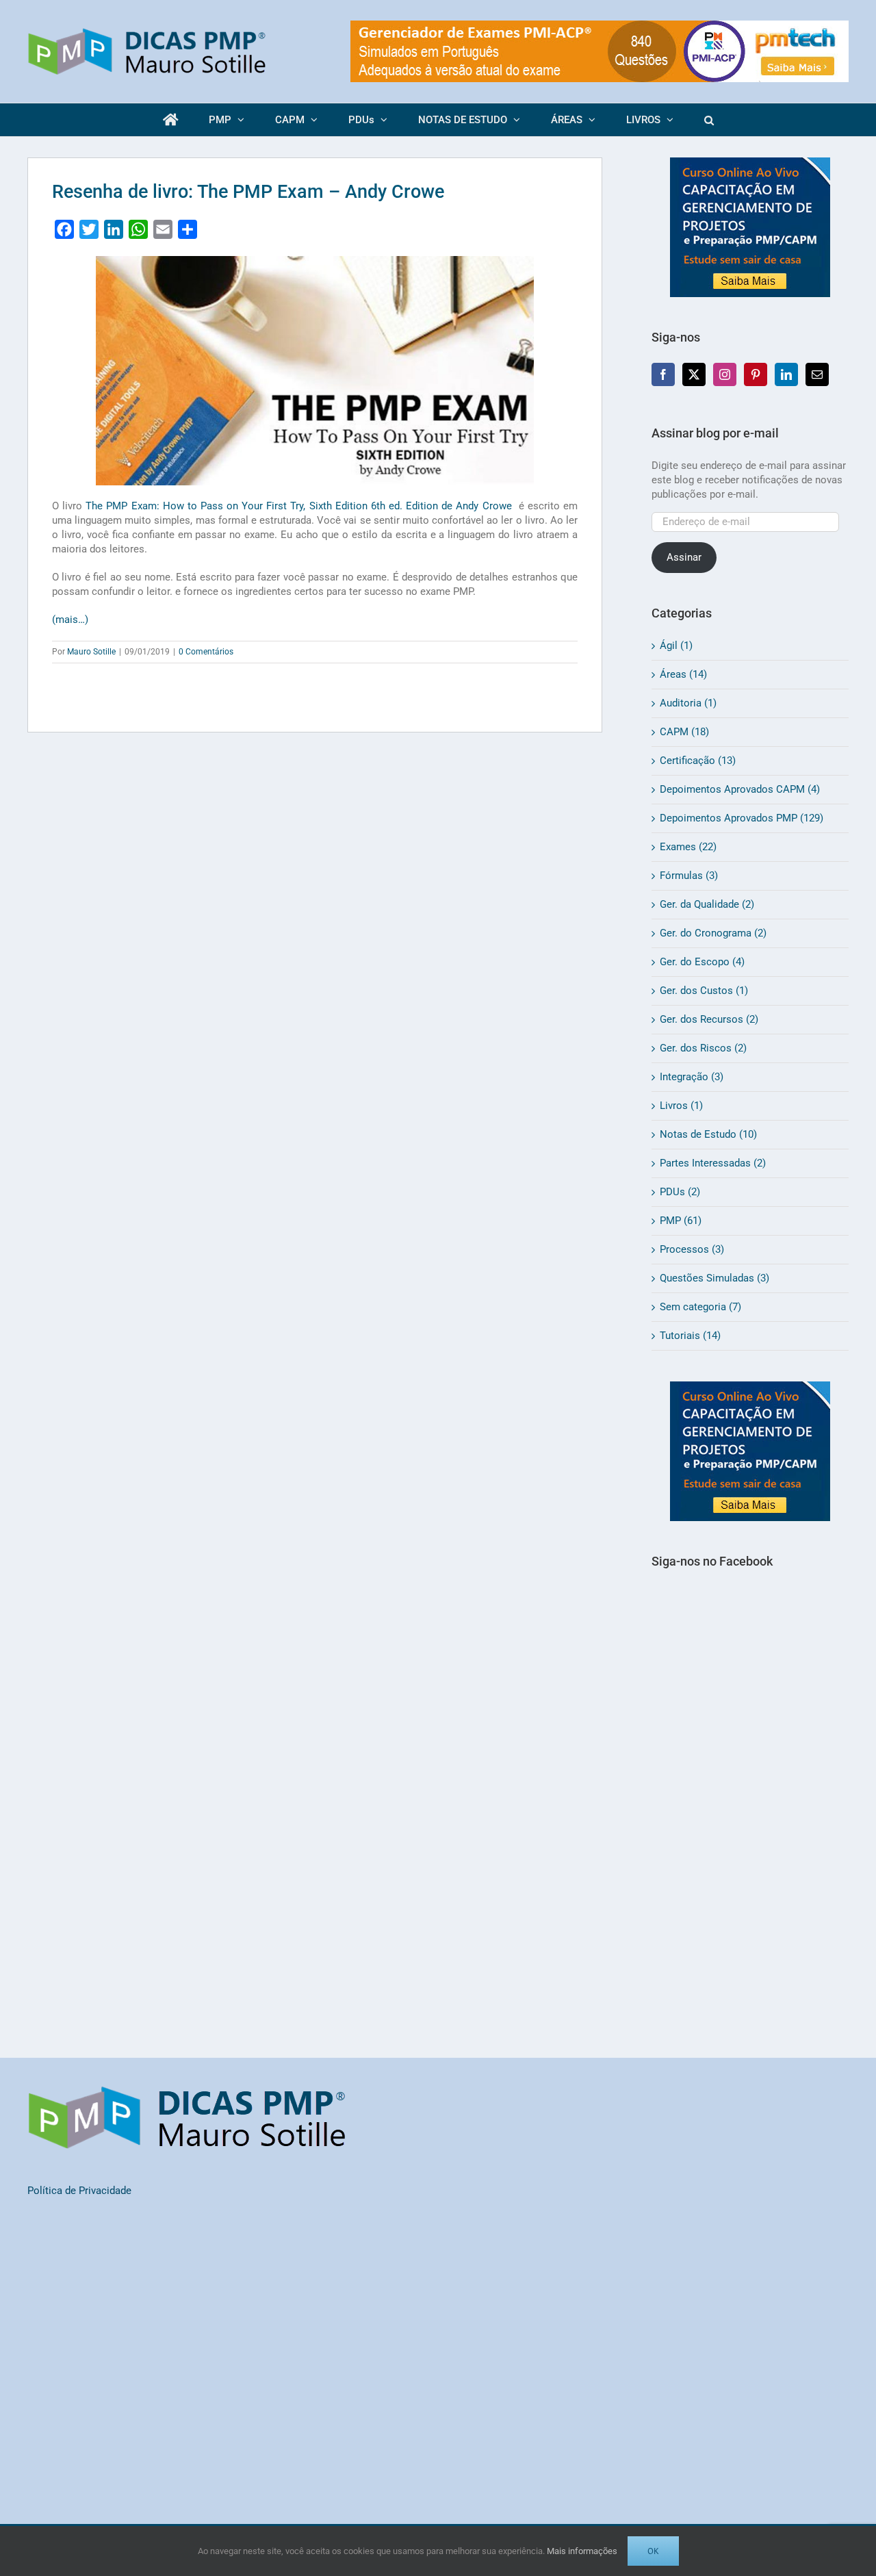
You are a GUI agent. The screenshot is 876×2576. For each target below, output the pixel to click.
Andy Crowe (298, 506)
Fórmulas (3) (689, 876)
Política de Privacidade (79, 2191)
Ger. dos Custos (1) (704, 991)
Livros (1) (681, 1106)
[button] (709, 120)
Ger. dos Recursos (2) (709, 1019)
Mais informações (582, 2551)
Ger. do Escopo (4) (702, 962)
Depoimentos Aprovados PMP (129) (742, 818)
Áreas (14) (683, 674)
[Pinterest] (756, 374)
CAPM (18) (684, 732)
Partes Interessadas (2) (713, 1163)
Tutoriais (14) (690, 1336)
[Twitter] (694, 374)
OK (653, 2551)
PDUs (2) (680, 1192)
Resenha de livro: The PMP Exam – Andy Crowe (248, 192)
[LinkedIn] (786, 374)
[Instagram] (725, 374)
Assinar (684, 557)
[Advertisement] (750, 1832)
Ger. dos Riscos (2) (703, 1048)
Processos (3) (692, 1249)
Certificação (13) (698, 761)
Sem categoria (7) (700, 1307)
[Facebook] (663, 374)
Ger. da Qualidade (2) (707, 904)
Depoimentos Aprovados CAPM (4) (740, 789)
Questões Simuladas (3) (714, 1278)
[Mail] (817, 374)
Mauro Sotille (91, 652)
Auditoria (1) (688, 703)
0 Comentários (206, 652)
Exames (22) (688, 847)
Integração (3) (692, 1077)
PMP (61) (681, 1221)
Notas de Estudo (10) (708, 1134)
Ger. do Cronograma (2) (713, 933)
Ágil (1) (676, 646)
